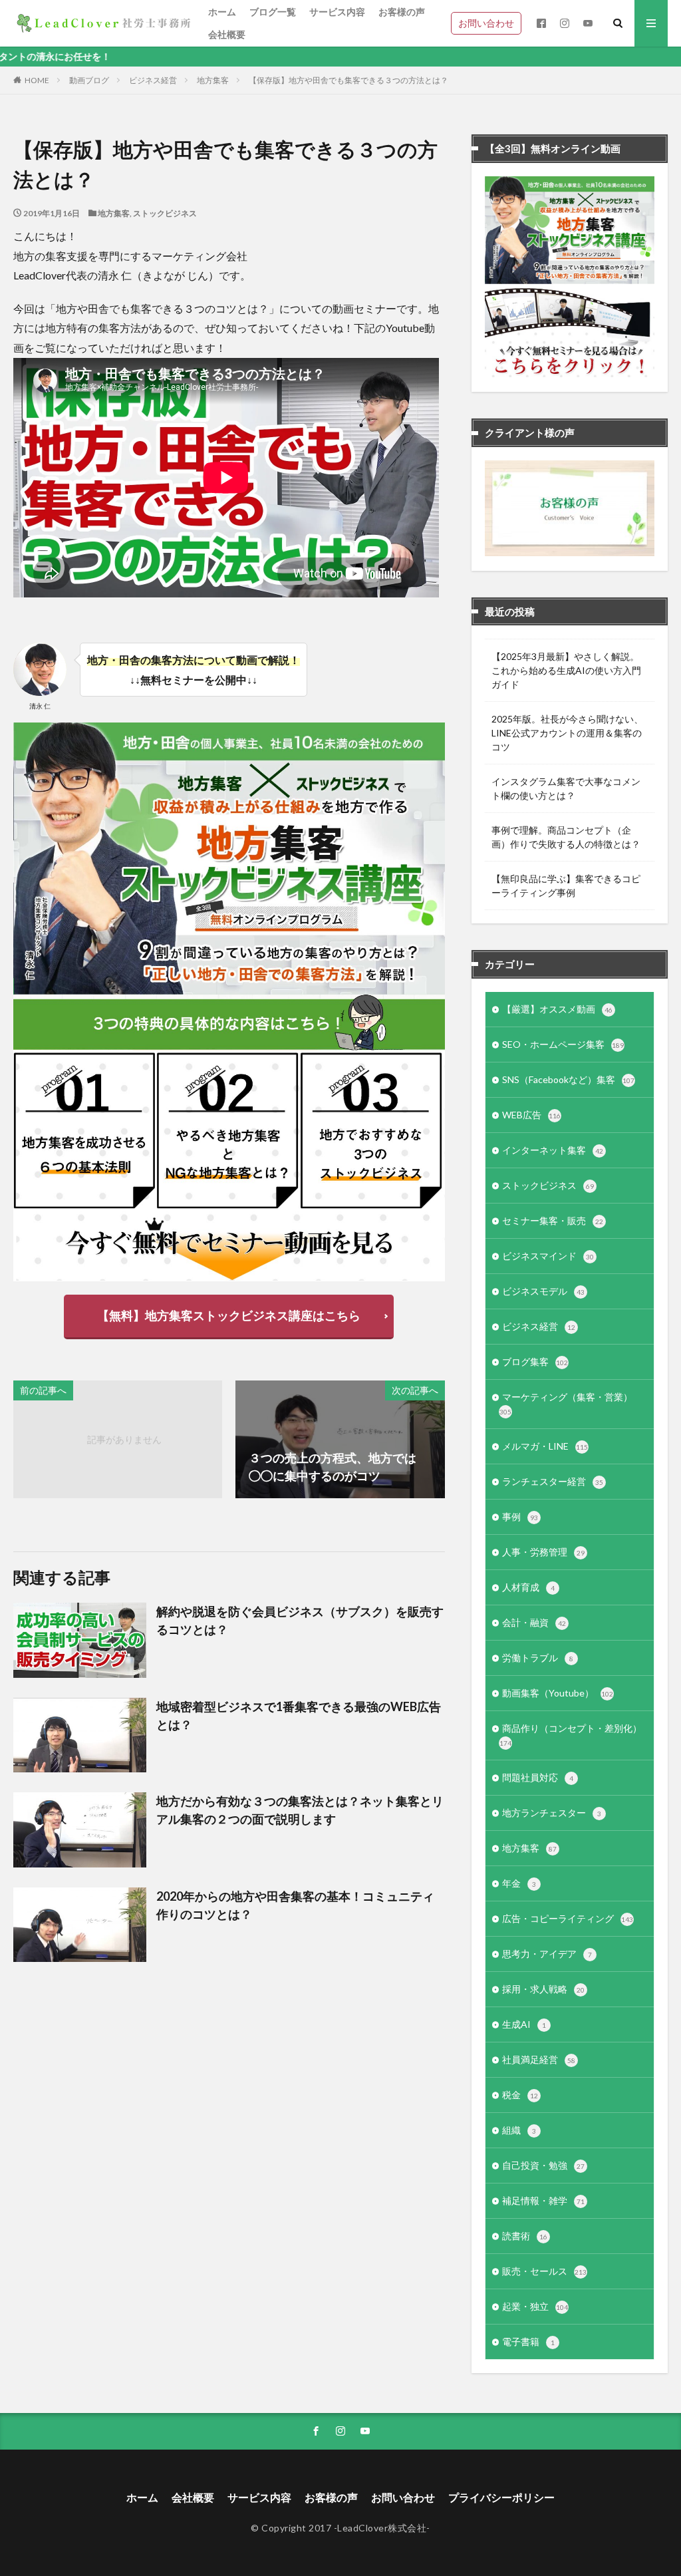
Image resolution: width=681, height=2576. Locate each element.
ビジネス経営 (153, 80)
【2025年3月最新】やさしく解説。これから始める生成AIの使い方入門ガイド (566, 670)
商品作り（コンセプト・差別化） (571, 1735)
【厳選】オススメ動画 (557, 1009)
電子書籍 (528, 2341)
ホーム (222, 12)
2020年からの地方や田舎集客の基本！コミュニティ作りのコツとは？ (295, 1905)
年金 (519, 1883)
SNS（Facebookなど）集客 (568, 1079)
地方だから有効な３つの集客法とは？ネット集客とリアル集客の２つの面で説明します (300, 1810)
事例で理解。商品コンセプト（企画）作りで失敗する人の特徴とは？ (566, 837)
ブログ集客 (535, 1362)
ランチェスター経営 (553, 1481)
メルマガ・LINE (545, 1446)
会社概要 (227, 34)
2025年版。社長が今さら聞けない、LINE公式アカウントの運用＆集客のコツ (567, 733)
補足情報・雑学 (543, 2200)
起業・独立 (535, 2306)
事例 (520, 1517)
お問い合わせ (486, 23)
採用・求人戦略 (543, 1989)
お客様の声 (402, 12)
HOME (37, 80)
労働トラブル (538, 1658)
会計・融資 (534, 1622)
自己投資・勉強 (543, 2165)
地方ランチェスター (552, 1813)
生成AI (524, 2024)
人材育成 (528, 1587)
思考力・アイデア (547, 1954)
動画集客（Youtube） (558, 1693)
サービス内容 (337, 12)
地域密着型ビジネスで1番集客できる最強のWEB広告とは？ (299, 1715)
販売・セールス (544, 2271)
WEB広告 (531, 1115)
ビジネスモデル (543, 1291)
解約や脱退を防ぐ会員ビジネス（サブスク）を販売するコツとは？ (300, 1620)
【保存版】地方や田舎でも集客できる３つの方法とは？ (348, 80)
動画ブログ (89, 80)
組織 (519, 2130)
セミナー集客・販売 (553, 1220)
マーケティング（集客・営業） (566, 1403)
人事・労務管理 (543, 1552)
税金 (520, 2095)
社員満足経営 (539, 2059)
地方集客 (213, 80)
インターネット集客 (553, 1150)
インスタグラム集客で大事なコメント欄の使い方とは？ (566, 788)
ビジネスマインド (548, 1256)
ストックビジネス (165, 213)
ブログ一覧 (273, 12)
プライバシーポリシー (501, 2497)
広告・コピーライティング (568, 1918)
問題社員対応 (538, 1777)
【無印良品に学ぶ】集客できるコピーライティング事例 (566, 885)
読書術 (525, 2236)
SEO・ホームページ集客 (563, 1044)
